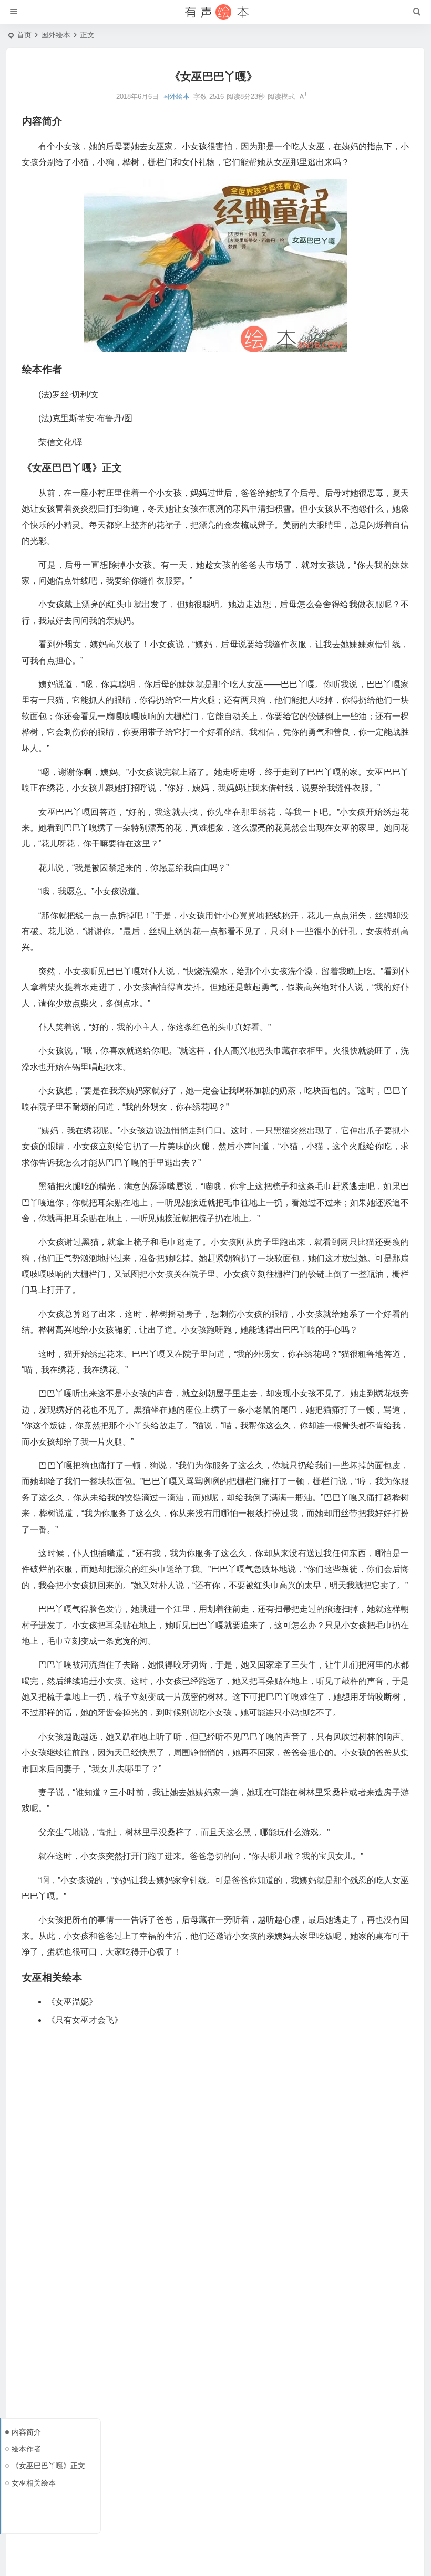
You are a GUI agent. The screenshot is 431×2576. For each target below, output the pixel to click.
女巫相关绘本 (34, 2483)
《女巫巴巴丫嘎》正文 (48, 2466)
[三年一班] (215, 12)
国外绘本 (56, 35)
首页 (24, 35)
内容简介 (26, 2432)
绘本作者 (26, 2449)
